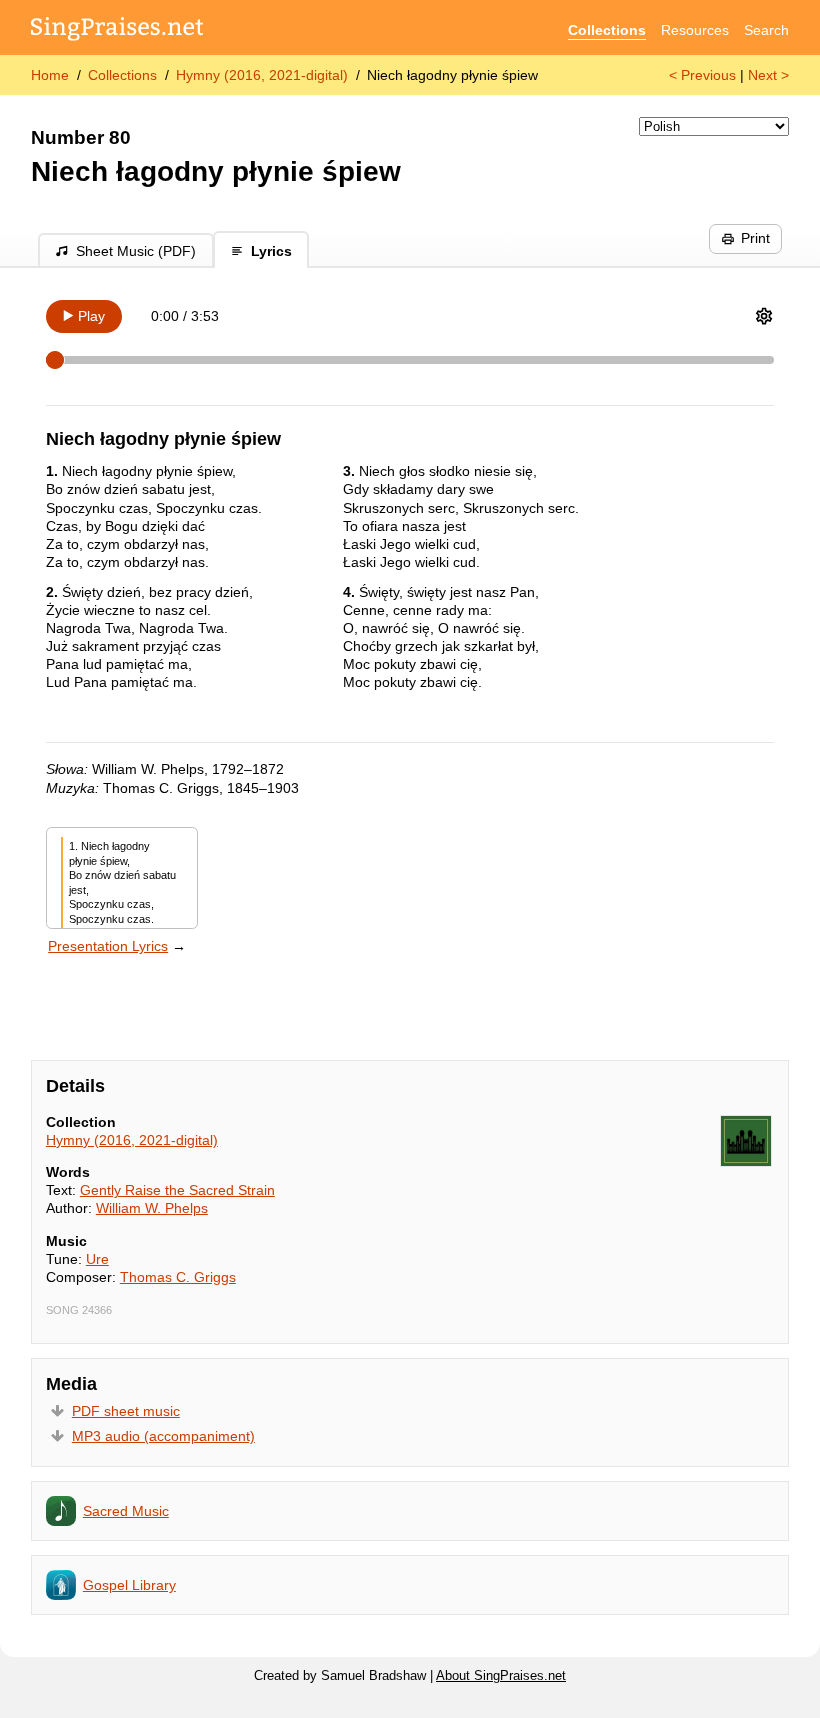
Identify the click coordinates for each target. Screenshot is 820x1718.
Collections (607, 30)
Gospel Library (129, 1585)
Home (50, 75)
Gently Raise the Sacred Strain (177, 1190)
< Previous (702, 75)
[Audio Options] (764, 316)
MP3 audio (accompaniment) (163, 1436)
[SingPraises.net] (117, 30)
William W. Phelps (152, 1208)
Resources (695, 30)
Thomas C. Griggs (178, 1277)
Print (755, 238)
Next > (768, 75)
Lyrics (271, 251)
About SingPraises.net (501, 1676)
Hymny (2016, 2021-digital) (262, 75)
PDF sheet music (126, 1411)
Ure (97, 1259)
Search (766, 30)
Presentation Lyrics (108, 946)
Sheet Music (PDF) (136, 251)
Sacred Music (126, 1511)
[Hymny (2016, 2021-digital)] (746, 1141)
